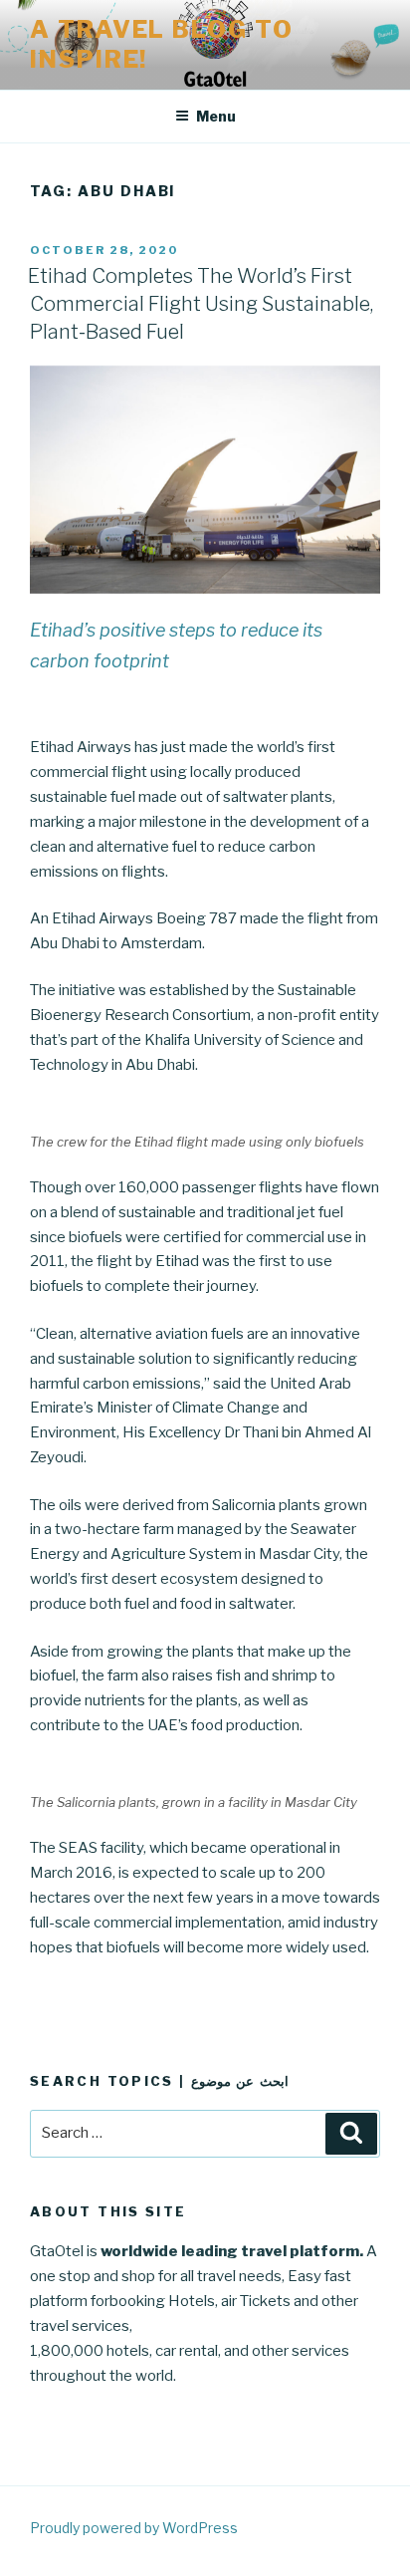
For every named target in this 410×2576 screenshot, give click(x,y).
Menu (216, 116)
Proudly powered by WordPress (134, 2528)
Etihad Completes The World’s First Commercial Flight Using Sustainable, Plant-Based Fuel (201, 304)
